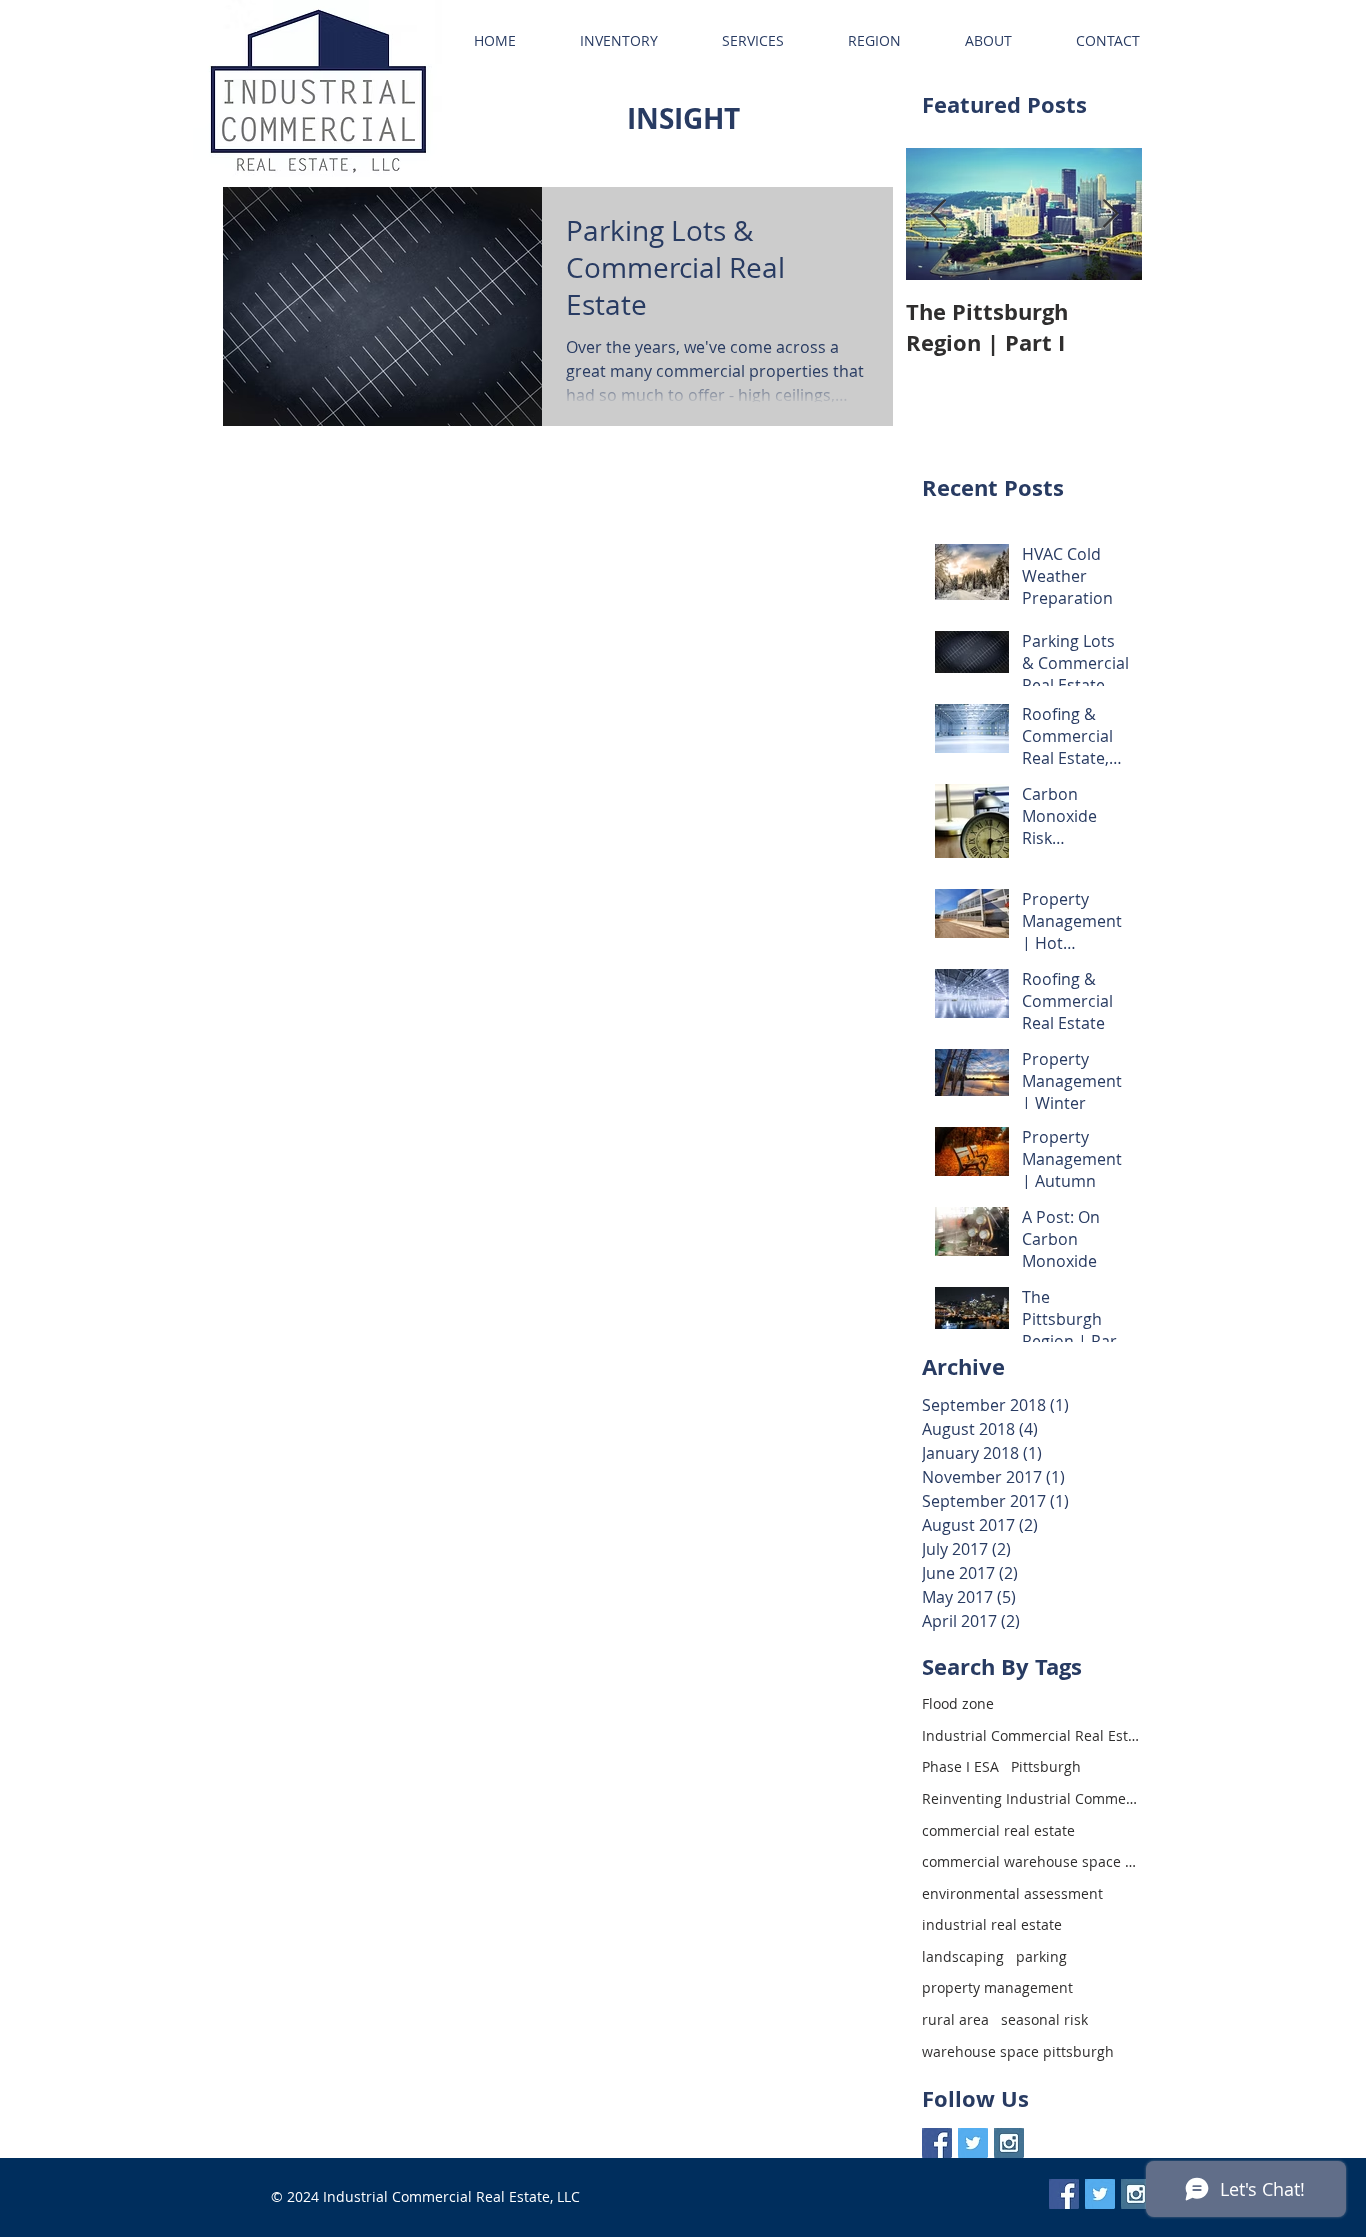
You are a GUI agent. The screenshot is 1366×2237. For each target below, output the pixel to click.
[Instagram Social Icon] (1009, 2143)
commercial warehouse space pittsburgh (1032, 1861)
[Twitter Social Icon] (973, 2143)
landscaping (963, 1956)
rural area (955, 2019)
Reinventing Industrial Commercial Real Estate (1032, 1798)
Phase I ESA (960, 1766)
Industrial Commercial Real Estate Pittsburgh (1032, 1735)
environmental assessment (1012, 1893)
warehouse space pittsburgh (1018, 2051)
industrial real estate (992, 1924)
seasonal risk (1044, 2019)
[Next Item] (1110, 214)
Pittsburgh (1046, 1766)
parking (1041, 1956)
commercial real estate (998, 1830)
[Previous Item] (938, 214)
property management (997, 1987)
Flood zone (958, 1703)
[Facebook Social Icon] (937, 2143)
